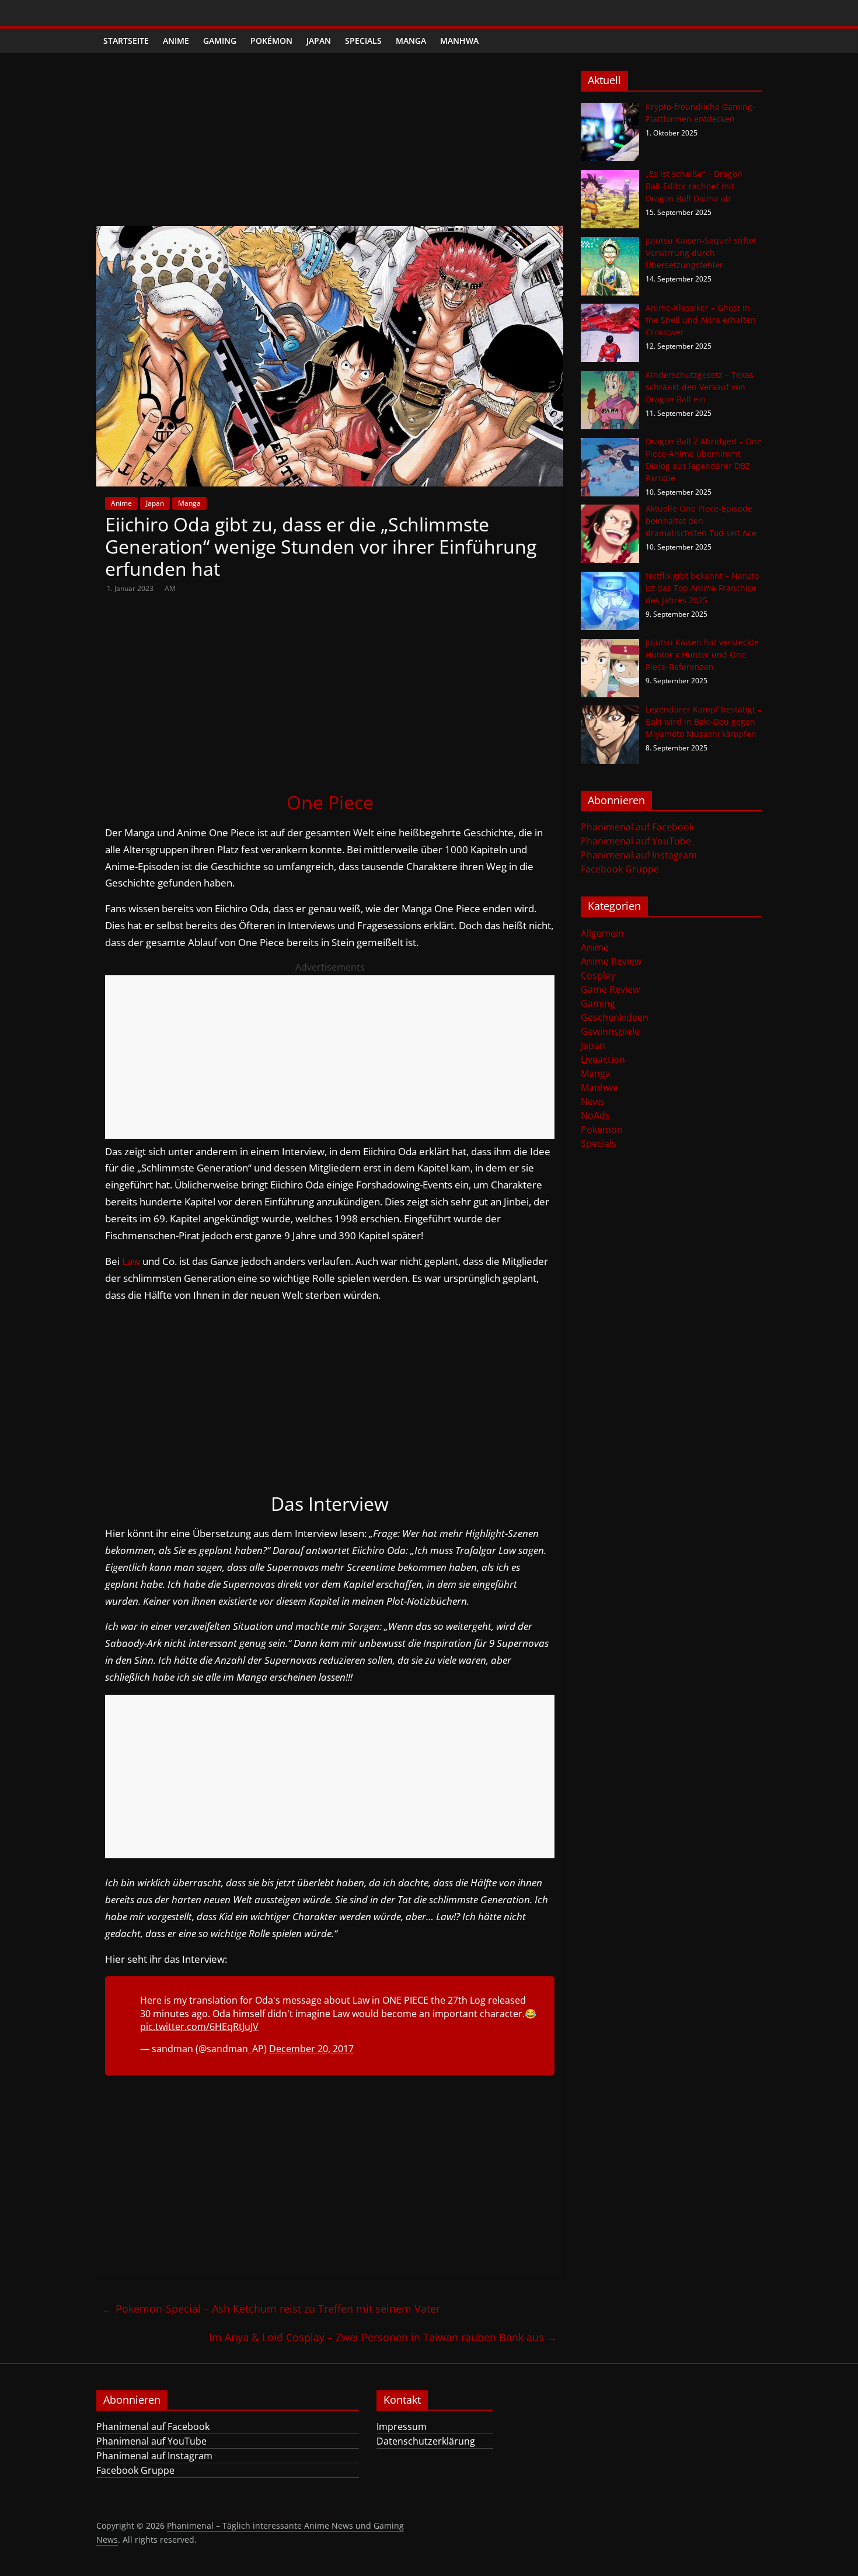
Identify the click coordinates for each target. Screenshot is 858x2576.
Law (131, 1261)
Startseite (126, 41)
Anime (176, 41)
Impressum (402, 2426)
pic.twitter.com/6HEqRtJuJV (199, 2026)
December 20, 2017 (311, 2049)
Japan (319, 41)
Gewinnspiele (610, 1031)
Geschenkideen (615, 1017)
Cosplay (598, 975)
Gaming (220, 41)
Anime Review (611, 961)
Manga (411, 41)
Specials (363, 41)
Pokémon (271, 41)
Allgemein (602, 933)
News (593, 1101)
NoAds (595, 1115)
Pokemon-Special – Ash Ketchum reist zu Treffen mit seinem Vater (271, 2309)
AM (170, 588)
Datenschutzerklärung (426, 2441)
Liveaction (603, 1059)
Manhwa (459, 41)
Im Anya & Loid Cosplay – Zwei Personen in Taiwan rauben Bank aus (383, 2337)
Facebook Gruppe (620, 869)
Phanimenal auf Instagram (639, 855)
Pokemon (602, 1129)
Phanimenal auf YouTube (636, 841)
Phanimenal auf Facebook (637, 827)
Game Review (610, 989)
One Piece (330, 802)
